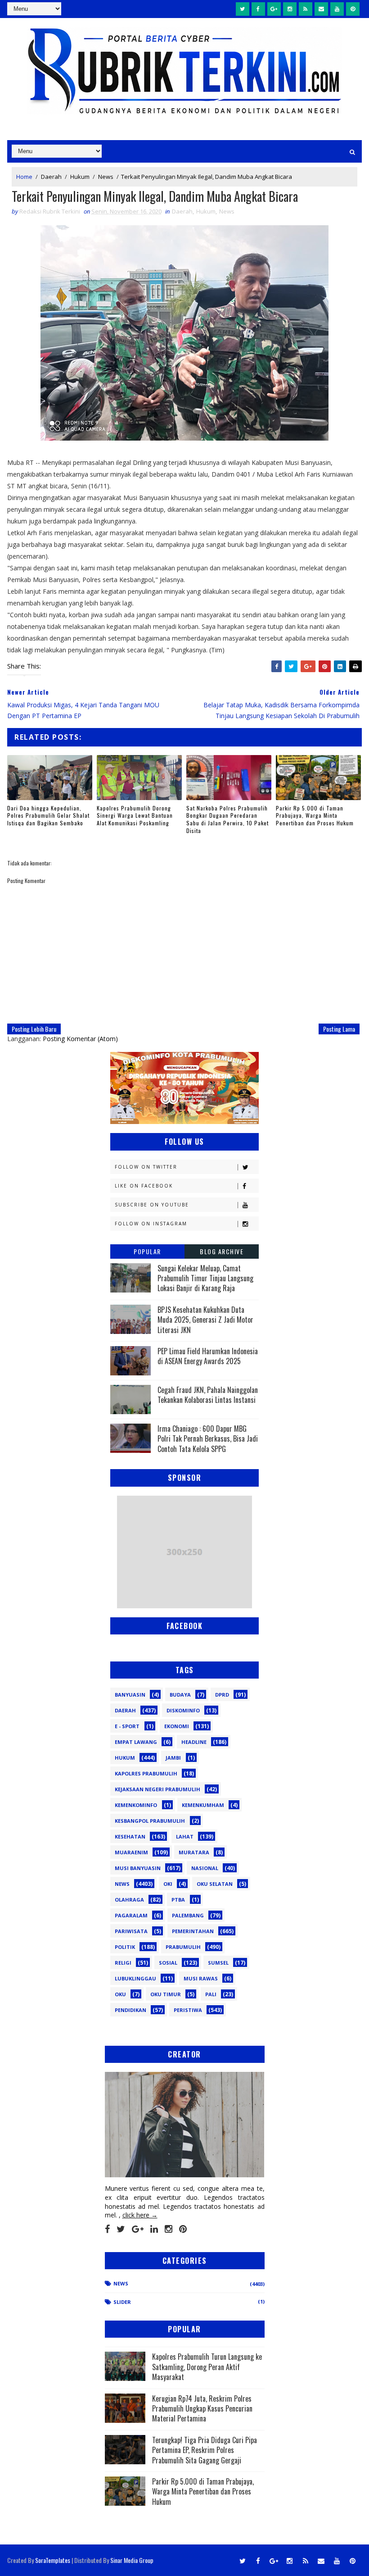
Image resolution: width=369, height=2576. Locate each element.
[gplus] (274, 9)
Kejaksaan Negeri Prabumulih (157, 1789)
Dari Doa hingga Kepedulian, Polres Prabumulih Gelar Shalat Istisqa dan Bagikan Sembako (48, 816)
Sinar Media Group (132, 2560)
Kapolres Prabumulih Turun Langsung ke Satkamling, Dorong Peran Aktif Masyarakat (207, 2367)
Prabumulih (183, 1947)
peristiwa (188, 2010)
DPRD (222, 1695)
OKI (168, 1884)
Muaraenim (131, 1852)
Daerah (51, 177)
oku (120, 1994)
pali (211, 1994)
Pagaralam (131, 1915)
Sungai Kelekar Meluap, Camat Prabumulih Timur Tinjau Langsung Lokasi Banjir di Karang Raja (205, 1278)
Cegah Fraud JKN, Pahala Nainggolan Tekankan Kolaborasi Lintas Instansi (208, 1395)
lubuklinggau (135, 1978)
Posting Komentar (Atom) (80, 1039)
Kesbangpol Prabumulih (150, 1821)
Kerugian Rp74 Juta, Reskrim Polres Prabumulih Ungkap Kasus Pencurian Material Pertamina (202, 2409)
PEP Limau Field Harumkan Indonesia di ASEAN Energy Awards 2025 (208, 1356)
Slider (122, 2302)
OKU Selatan (215, 1884)
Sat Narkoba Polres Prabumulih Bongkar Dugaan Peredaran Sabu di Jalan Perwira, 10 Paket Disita (227, 819)
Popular (147, 1251)
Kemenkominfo (136, 1805)
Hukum (80, 177)
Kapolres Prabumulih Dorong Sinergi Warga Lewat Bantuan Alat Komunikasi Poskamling (135, 816)
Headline (194, 1742)
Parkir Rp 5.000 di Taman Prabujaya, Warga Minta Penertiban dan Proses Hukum (315, 816)
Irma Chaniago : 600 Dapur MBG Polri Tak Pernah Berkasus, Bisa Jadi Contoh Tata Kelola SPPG (208, 1439)
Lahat (185, 1836)
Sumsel (218, 1963)
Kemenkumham (203, 1805)
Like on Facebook (144, 1186)
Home (24, 177)
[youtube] (337, 9)
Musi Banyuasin (138, 1868)
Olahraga (129, 1900)
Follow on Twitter (146, 1167)
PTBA (178, 1900)
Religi (123, 1963)
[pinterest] (353, 9)
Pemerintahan (193, 1931)
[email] (321, 9)
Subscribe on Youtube (152, 1205)
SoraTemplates (53, 2560)
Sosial (168, 1963)
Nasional (205, 1868)
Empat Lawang (136, 1742)
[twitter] (243, 9)
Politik (125, 1947)
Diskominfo (183, 1710)
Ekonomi (177, 1726)
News (106, 177)
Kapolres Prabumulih (146, 1773)
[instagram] (290, 9)
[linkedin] (154, 2229)
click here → (140, 2215)
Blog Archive (222, 1251)
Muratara (194, 1852)
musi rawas (201, 1978)
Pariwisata (131, 1931)
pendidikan (130, 2010)
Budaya (180, 1695)
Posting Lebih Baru (34, 1029)
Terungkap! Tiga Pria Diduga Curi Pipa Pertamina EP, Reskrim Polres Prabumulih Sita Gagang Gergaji (205, 2450)
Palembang (188, 1915)
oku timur (166, 1994)
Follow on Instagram (151, 1224)
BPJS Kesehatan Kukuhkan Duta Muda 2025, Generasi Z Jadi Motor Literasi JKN (205, 1320)
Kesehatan (130, 1836)
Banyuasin (130, 1695)
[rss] (306, 9)
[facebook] (258, 9)
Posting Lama (339, 1029)
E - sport (127, 1726)
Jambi (173, 1758)
